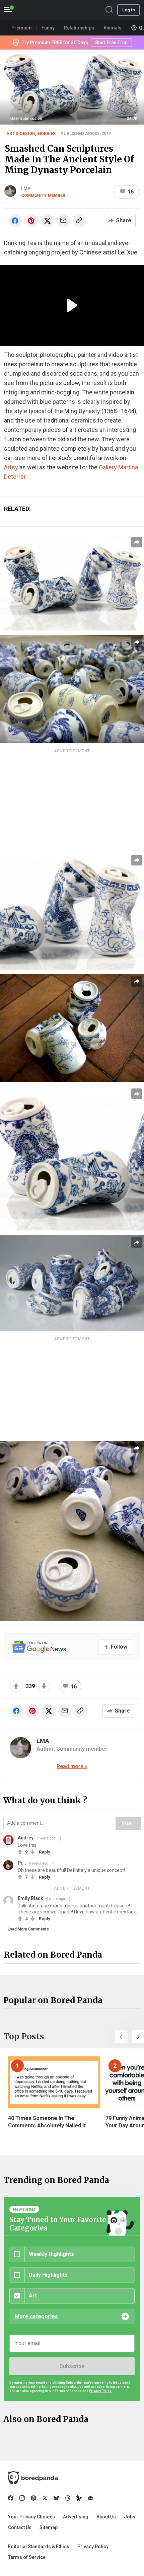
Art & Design (21, 133)
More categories (36, 2316)
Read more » (72, 1766)
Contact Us (20, 2527)
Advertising (76, 2517)
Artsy (11, 467)
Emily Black (30, 1898)
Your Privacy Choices (31, 2517)
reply (44, 1852)
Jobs (130, 2517)
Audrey (26, 1838)
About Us (106, 2517)
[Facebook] (11, 2498)
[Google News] (90, 2498)
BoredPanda (40, 10)
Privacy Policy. (100, 2391)
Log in (129, 10)
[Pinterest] (33, 2498)
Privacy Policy (93, 2547)
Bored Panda (33, 2478)
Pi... (22, 1863)
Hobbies (47, 133)
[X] (45, 2498)
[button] (121, 2037)
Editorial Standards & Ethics (39, 2547)
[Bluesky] (56, 2498)
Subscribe (72, 2366)
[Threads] (68, 2498)
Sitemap (49, 2527)
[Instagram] (22, 2498)
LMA (26, 188)
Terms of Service (27, 2557)
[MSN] (79, 2498)
